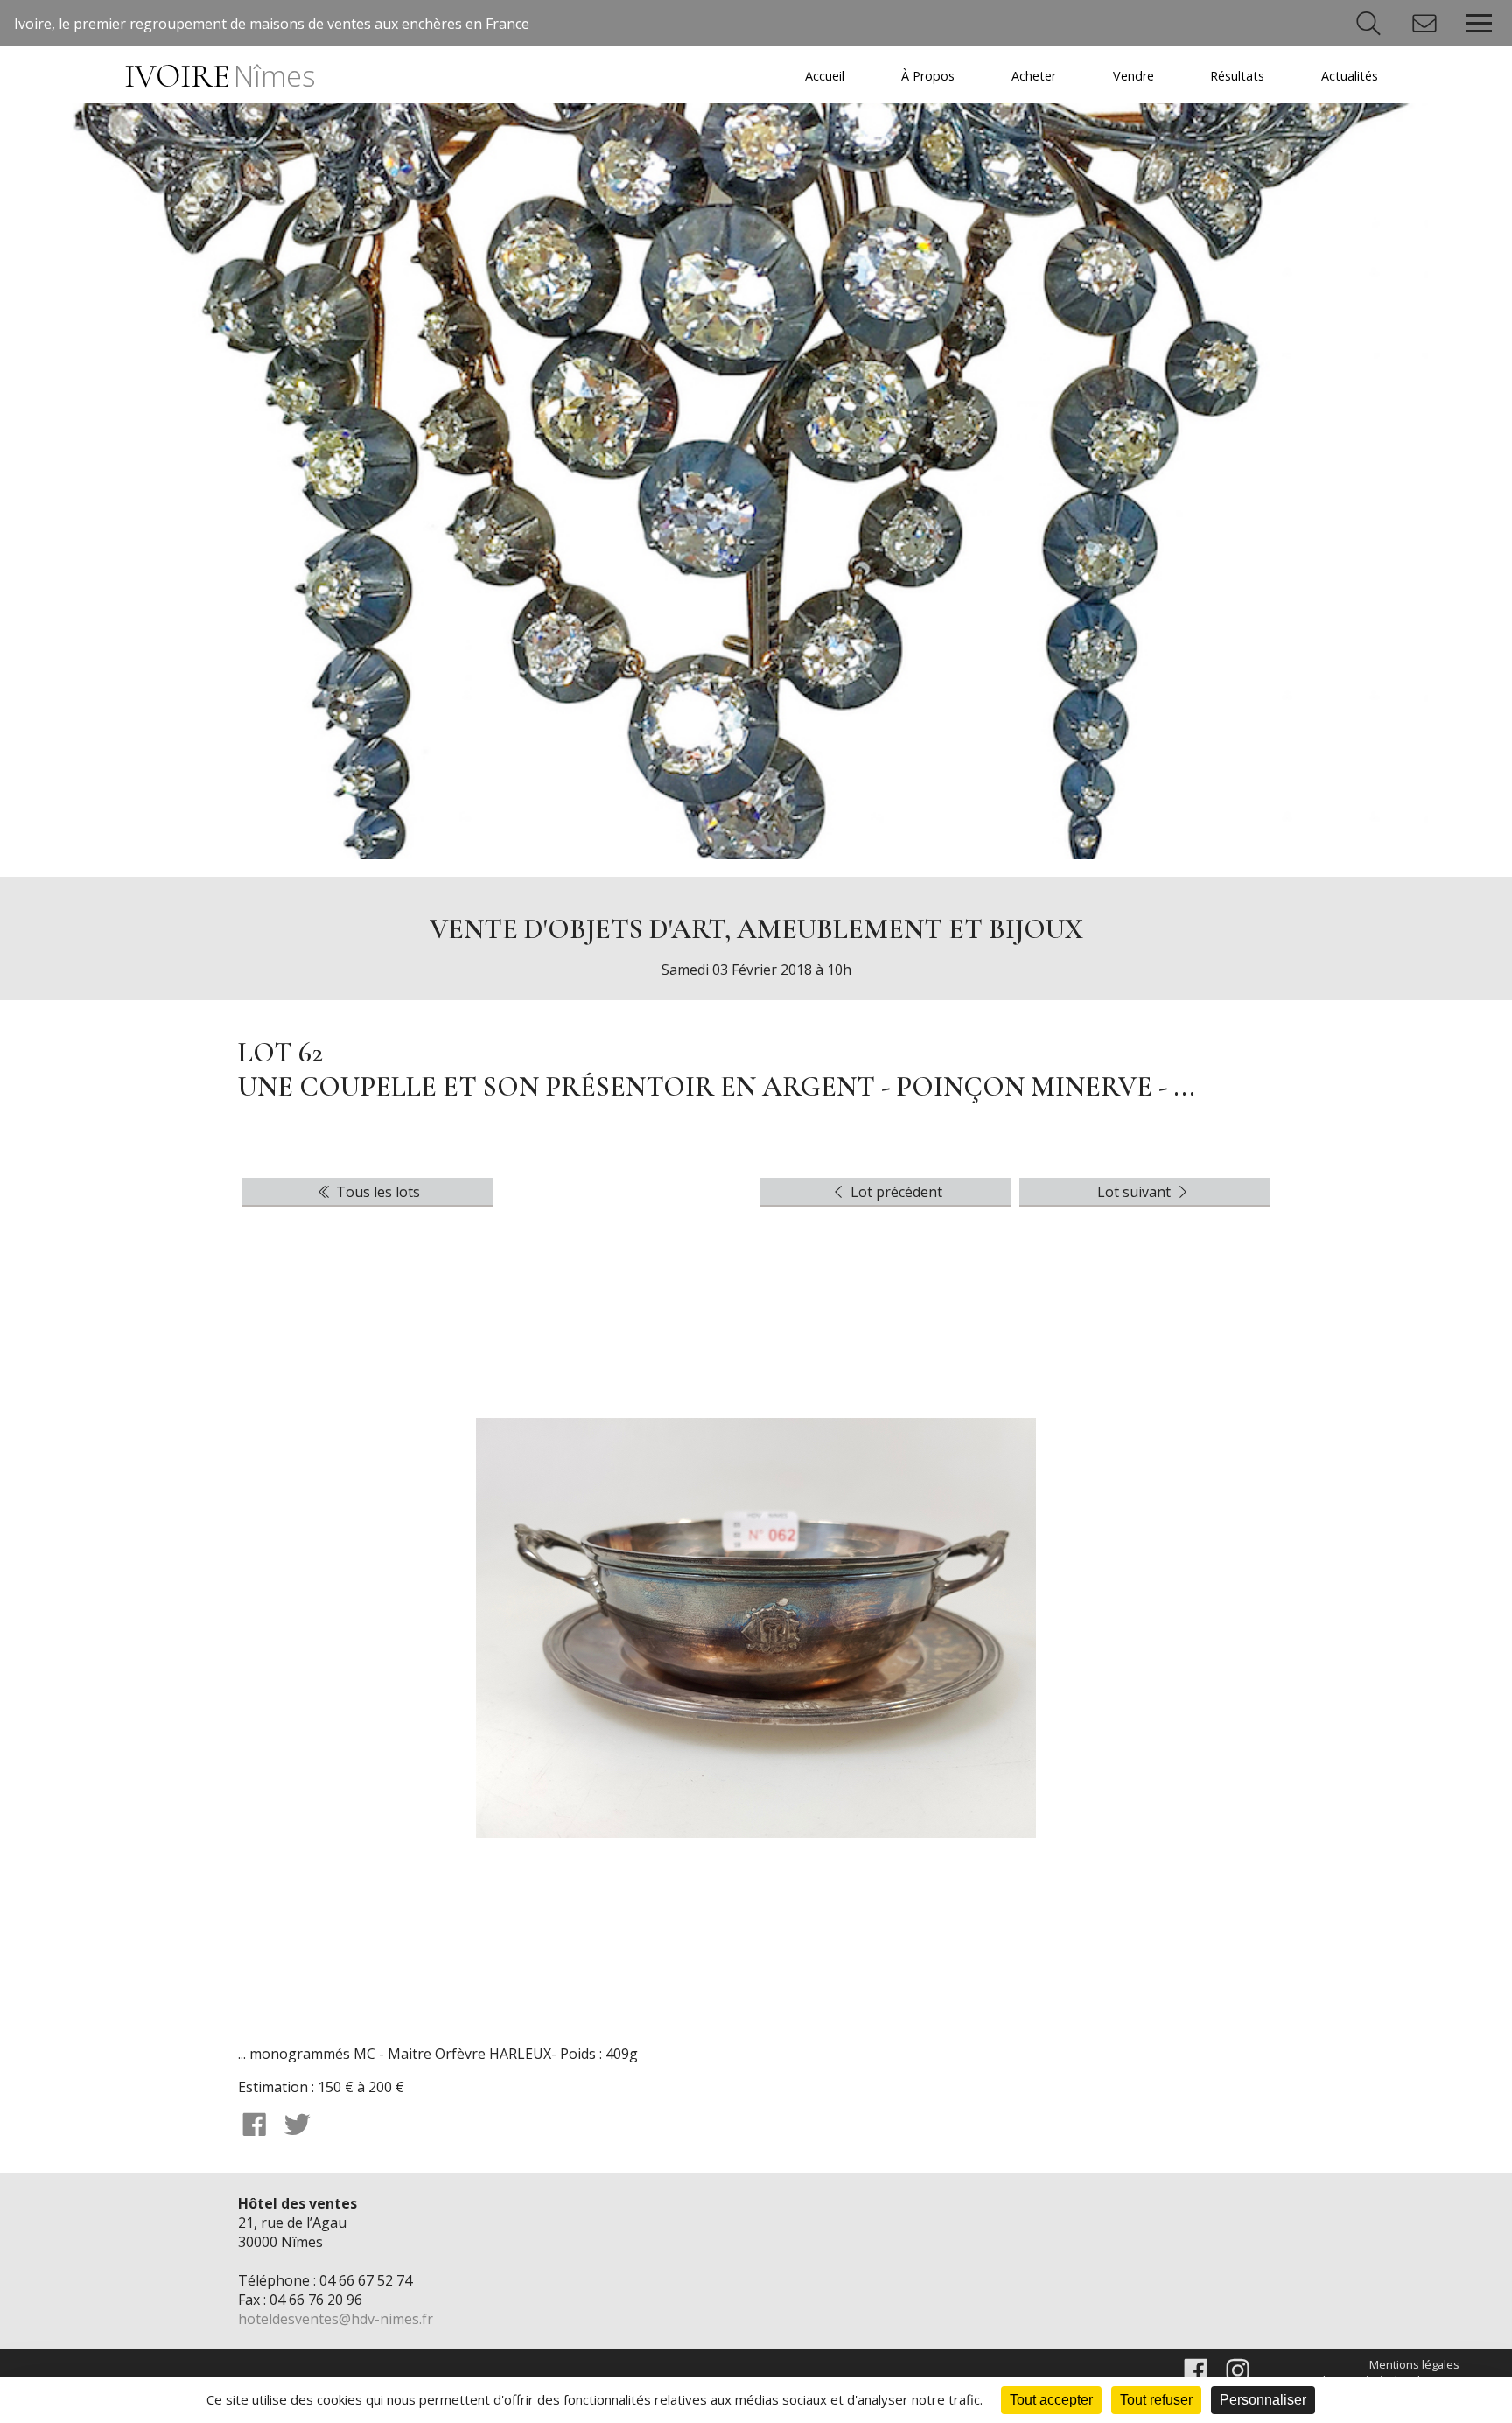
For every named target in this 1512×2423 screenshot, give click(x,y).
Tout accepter (1051, 2400)
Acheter (1034, 76)
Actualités (1350, 76)
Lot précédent (895, 1192)
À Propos (928, 76)
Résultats (1237, 76)
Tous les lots (376, 1192)
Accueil (825, 76)
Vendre (1134, 76)
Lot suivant (1136, 1192)
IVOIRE (219, 77)
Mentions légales (1414, 2364)
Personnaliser (1263, 2400)
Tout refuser (1156, 2400)
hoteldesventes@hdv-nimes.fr (336, 2319)
